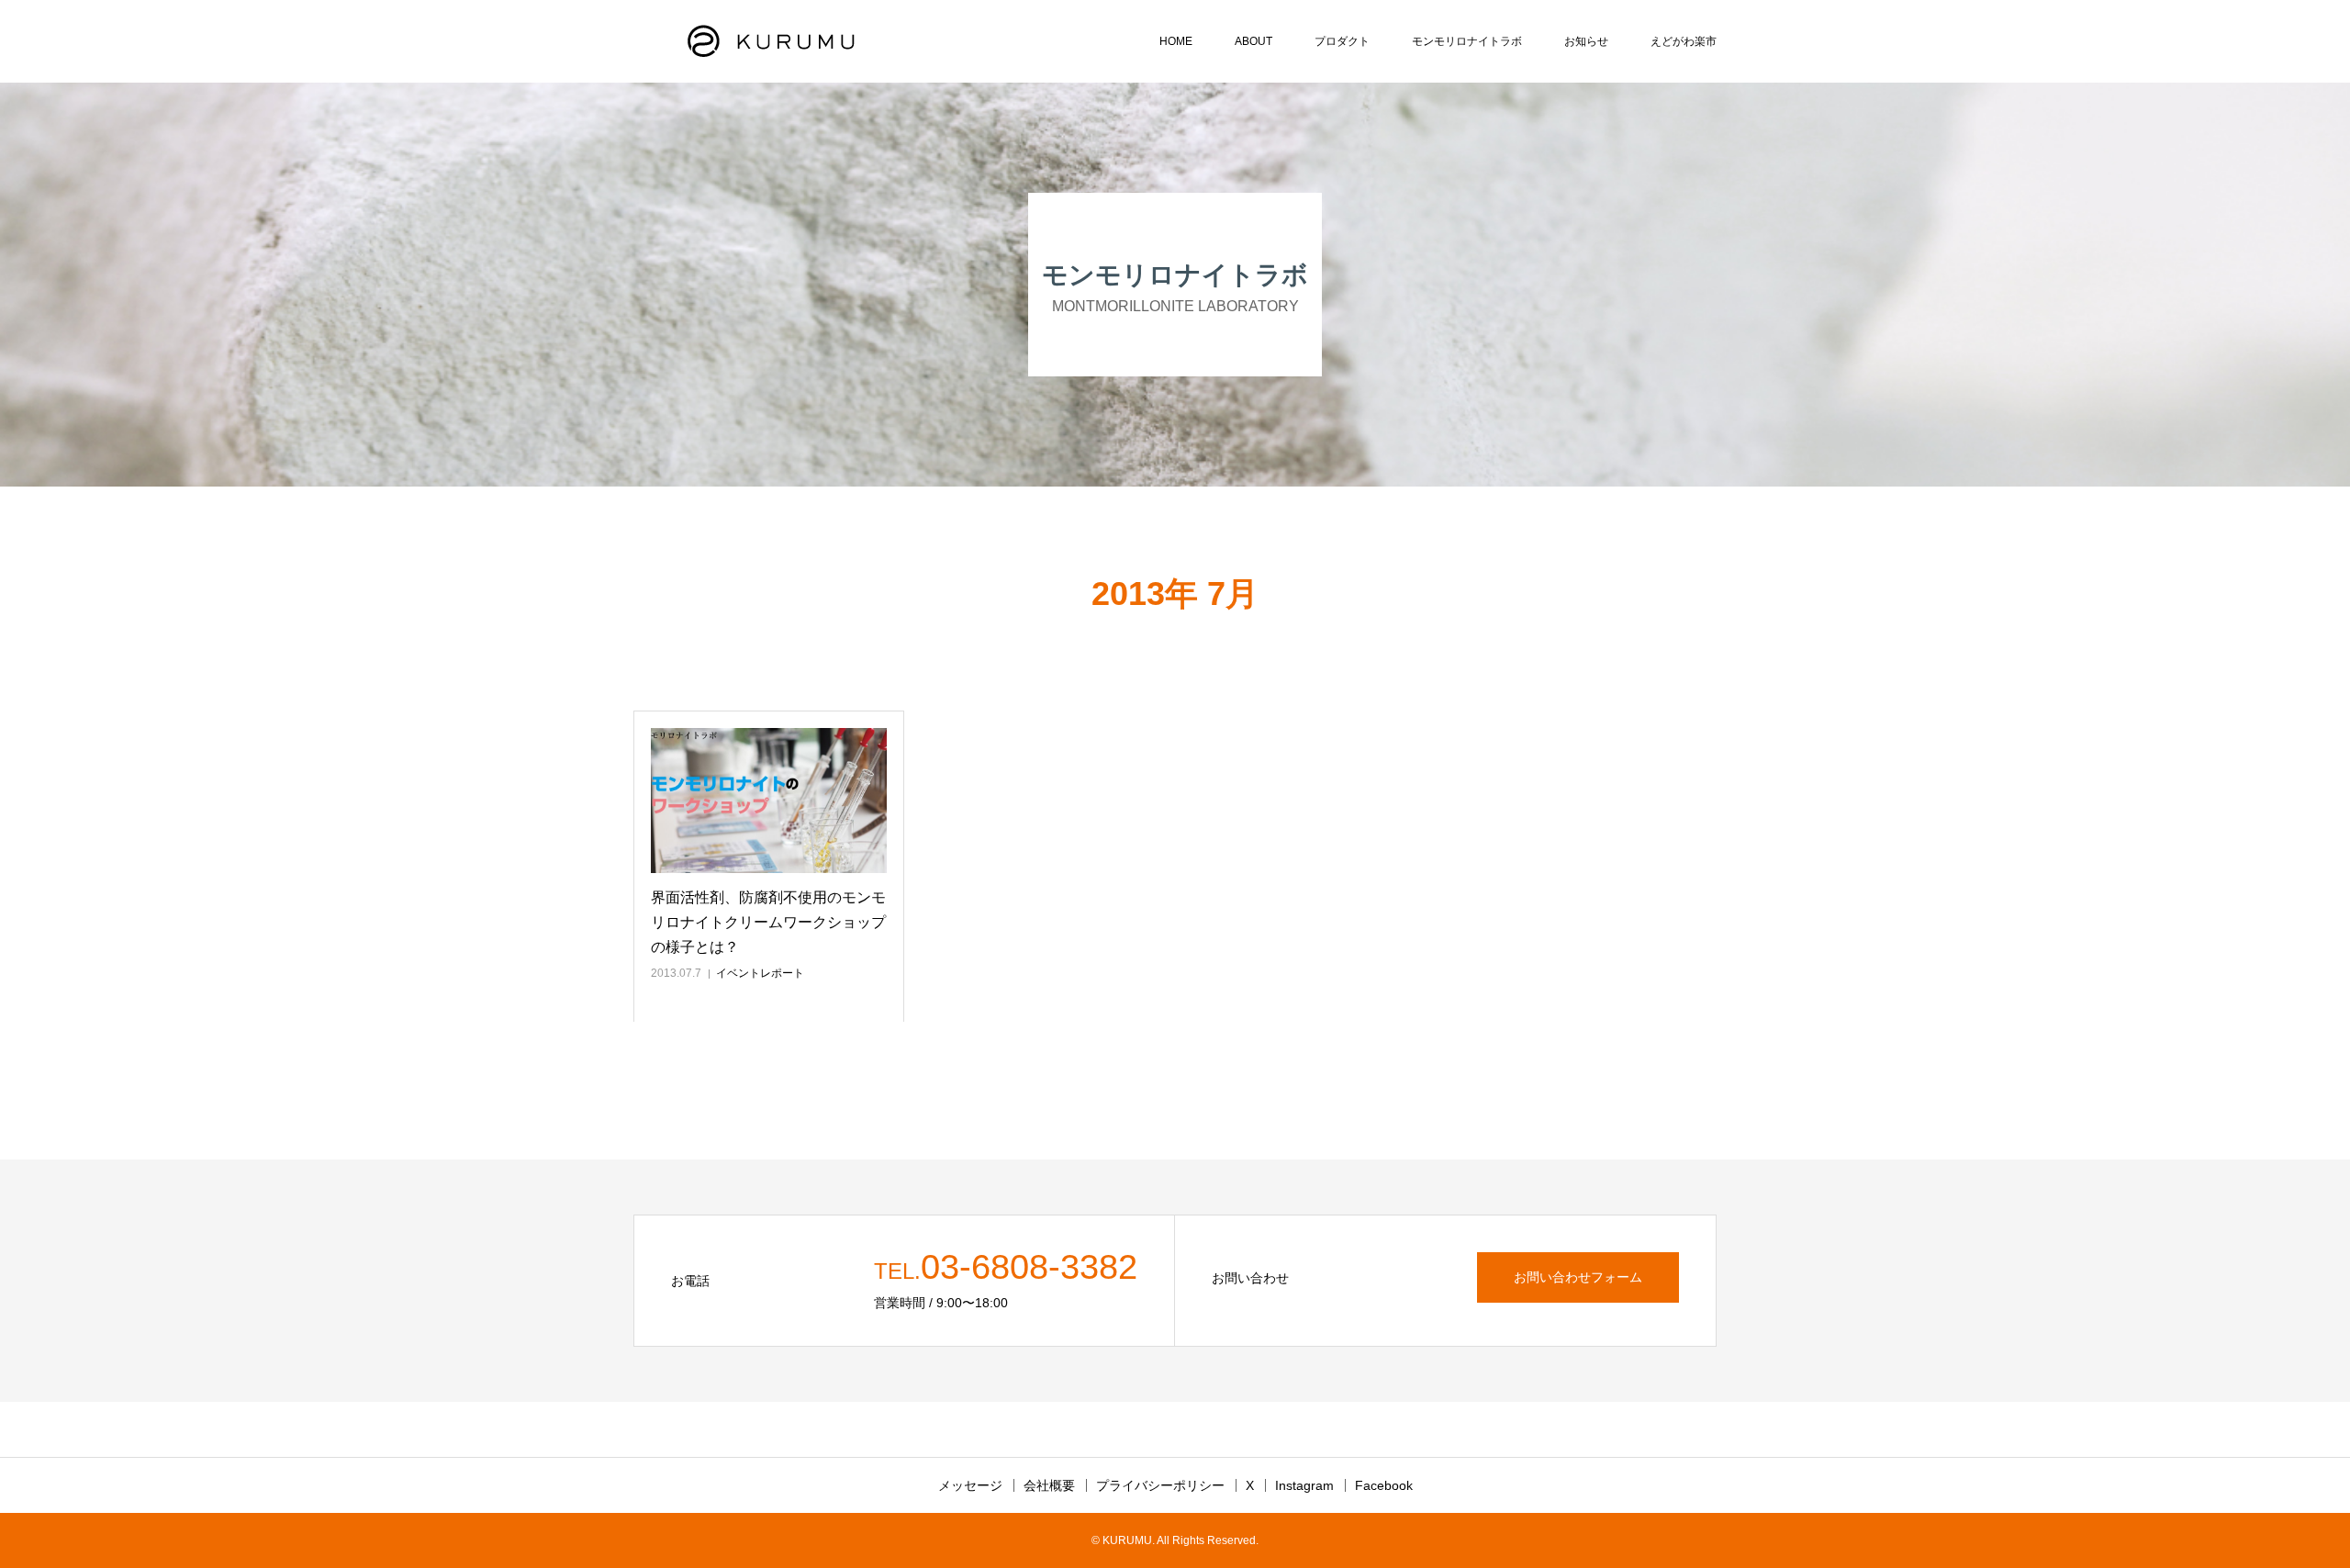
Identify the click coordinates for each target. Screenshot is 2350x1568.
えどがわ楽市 (1684, 41)
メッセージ (970, 1485)
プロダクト (1342, 41)
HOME (1176, 41)
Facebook (1384, 1485)
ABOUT (1253, 41)
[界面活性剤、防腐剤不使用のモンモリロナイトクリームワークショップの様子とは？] (769, 801)
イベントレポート (760, 973)
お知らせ (1586, 41)
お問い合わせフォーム (1578, 1277)
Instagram (1304, 1485)
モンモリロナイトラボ (1467, 41)
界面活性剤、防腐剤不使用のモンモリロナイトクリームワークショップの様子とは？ (768, 922)
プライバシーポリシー (1160, 1485)
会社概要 (1049, 1485)
